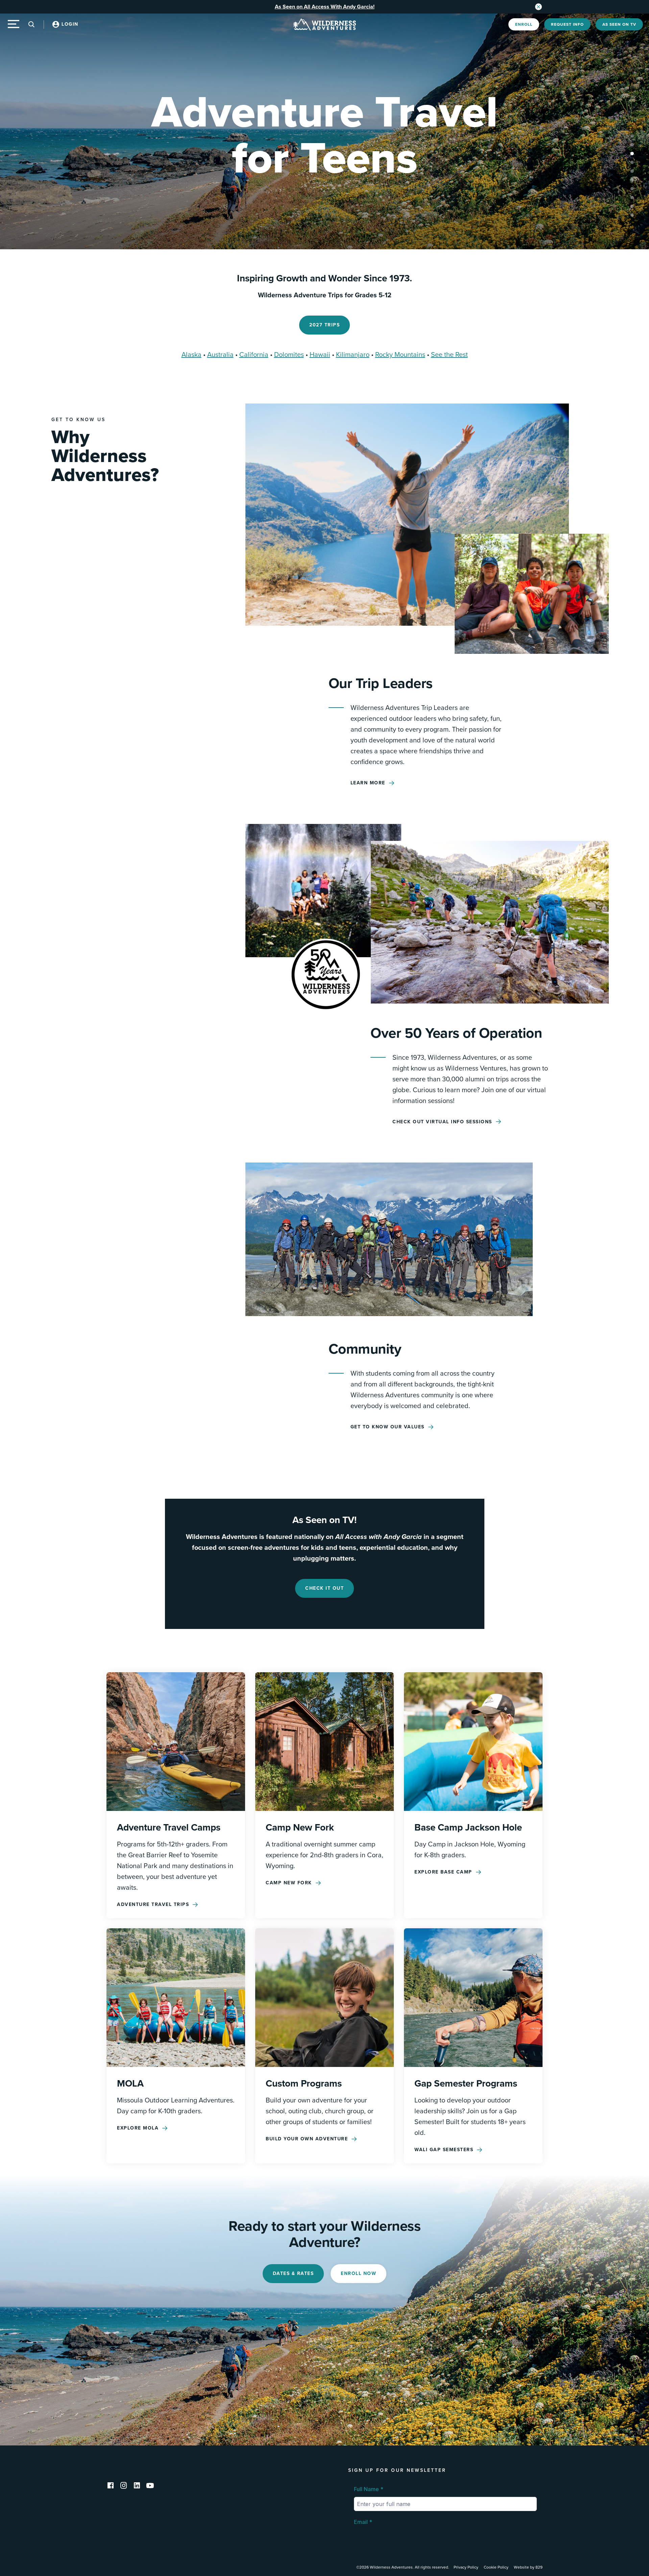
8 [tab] (632, 198)
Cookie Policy (496, 2567)
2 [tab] (632, 145)
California (254, 355)
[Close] (538, 7)
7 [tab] (632, 189)
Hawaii (320, 355)
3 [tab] (632, 154)
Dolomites (289, 355)
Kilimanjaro (353, 355)
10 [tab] (632, 215)
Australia (220, 355)
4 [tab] (632, 162)
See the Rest (449, 355)
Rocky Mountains (400, 355)
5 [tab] (632, 171)
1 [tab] (632, 136)
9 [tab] (632, 206)
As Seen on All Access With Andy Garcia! (325, 7)
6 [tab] (632, 180)
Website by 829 (528, 2567)
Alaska (191, 355)
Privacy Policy (466, 2567)
